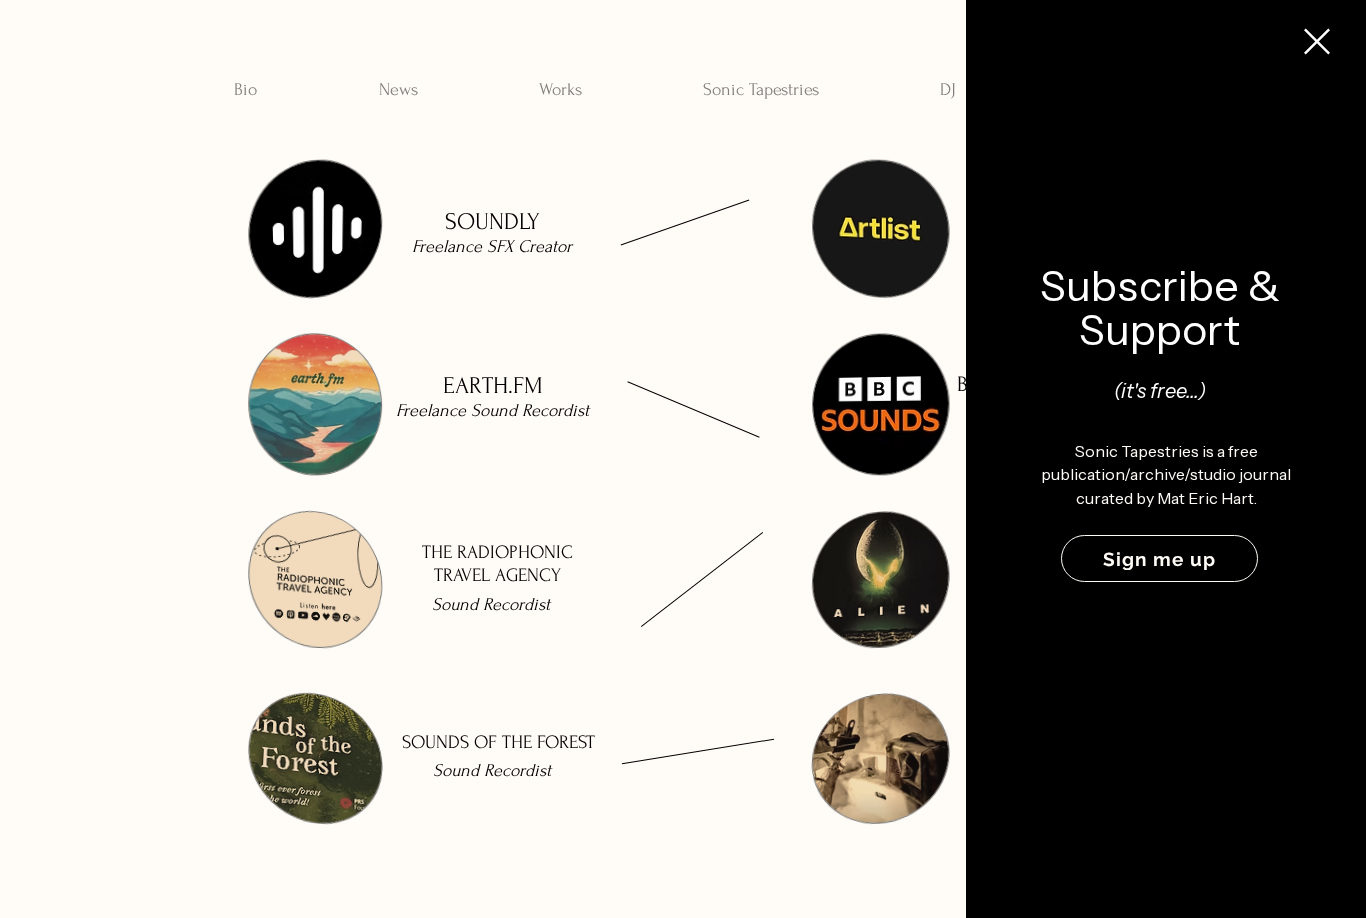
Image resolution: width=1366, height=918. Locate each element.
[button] (1317, 41)
